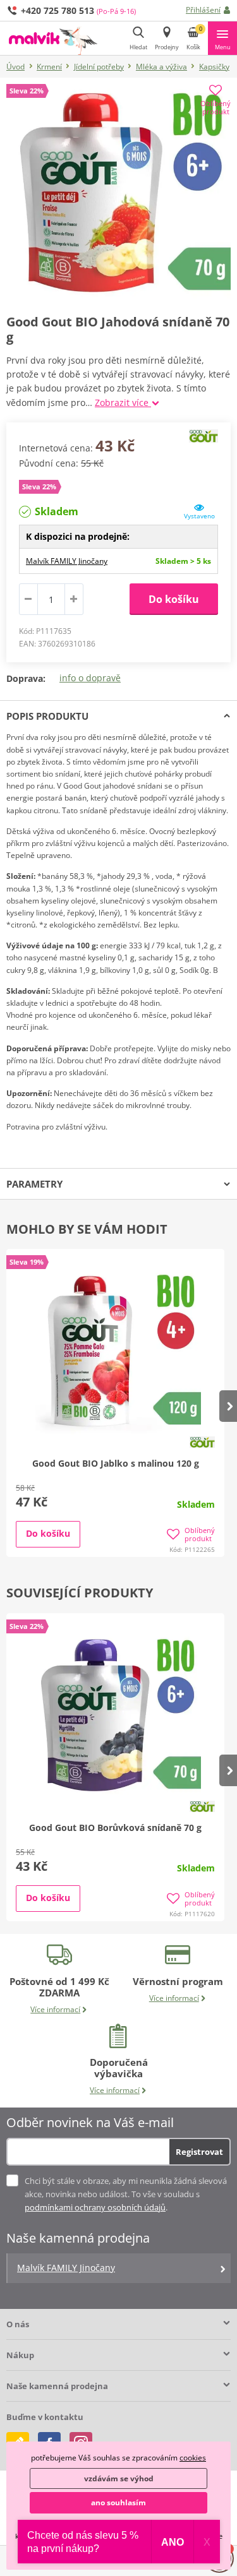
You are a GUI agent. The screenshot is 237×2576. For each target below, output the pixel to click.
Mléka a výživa (161, 67)
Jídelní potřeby (99, 67)
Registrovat (199, 2152)
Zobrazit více (123, 402)
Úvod (15, 67)
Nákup (20, 2355)
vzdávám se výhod (119, 2478)
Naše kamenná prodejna (57, 2386)
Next (228, 1406)
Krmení (49, 67)
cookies (193, 2458)
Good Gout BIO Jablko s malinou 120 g (116, 1463)
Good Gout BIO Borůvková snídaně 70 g (115, 1828)
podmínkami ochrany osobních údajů (95, 2207)
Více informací (55, 2009)
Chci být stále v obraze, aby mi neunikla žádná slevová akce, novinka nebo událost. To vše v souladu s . (126, 2194)
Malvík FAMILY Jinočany (67, 561)
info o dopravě (90, 678)
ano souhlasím (118, 2502)
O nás (18, 2324)
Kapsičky (214, 67)
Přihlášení (203, 10)
